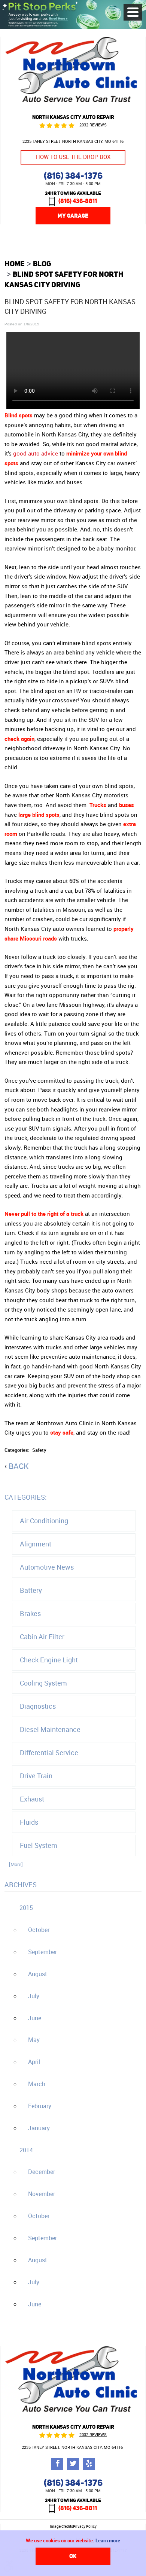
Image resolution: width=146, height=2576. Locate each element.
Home (15, 263)
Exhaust (32, 1799)
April (34, 2062)
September (42, 1952)
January (39, 2128)
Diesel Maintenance (50, 1729)
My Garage (73, 216)
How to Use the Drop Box (73, 157)
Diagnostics (38, 1706)
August (38, 1974)
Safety (39, 1450)
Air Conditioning (44, 1521)
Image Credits (61, 2527)
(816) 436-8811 (78, 201)
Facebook (57, 2464)
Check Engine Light (49, 1660)
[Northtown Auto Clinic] (73, 105)
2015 (26, 1908)
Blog (42, 263)
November (42, 2194)
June (35, 2018)
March (37, 2084)
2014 (26, 2150)
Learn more (108, 2540)
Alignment (36, 1544)
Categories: (26, 1497)
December (42, 2172)
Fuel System (39, 1845)
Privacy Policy (85, 2527)
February (40, 2106)
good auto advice (36, 453)
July (34, 1996)
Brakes (30, 1613)
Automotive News (47, 1567)
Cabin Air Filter (42, 1637)
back (19, 1466)
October (39, 1930)
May (34, 2040)
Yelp (89, 2464)
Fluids (29, 1822)
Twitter (73, 2464)
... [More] (14, 1864)
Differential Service (49, 1752)
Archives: (22, 1885)
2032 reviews (93, 125)
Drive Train (36, 1776)
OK (73, 2556)
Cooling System (43, 1683)
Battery (31, 1590)
